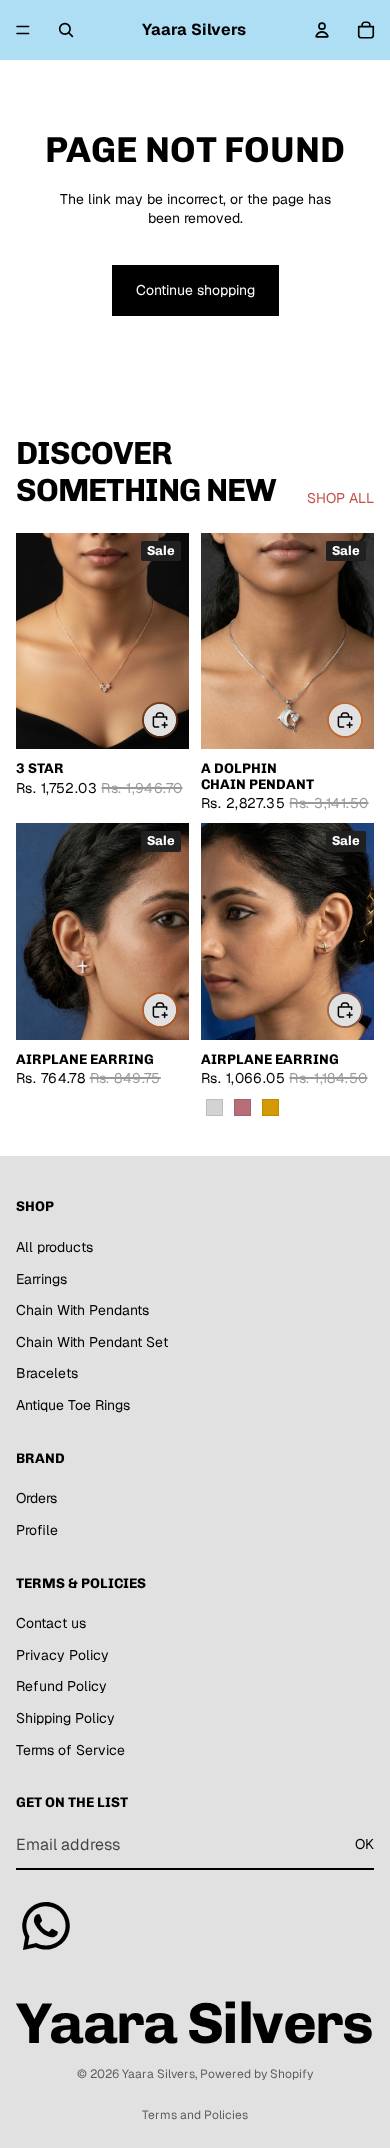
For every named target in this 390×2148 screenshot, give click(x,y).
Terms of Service (70, 1749)
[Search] (66, 30)
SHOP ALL (340, 498)
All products (54, 1247)
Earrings (41, 1278)
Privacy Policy (62, 1654)
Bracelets (47, 1373)
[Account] (322, 30)
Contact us (51, 1623)
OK (364, 1844)
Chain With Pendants (82, 1310)
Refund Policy (61, 1686)
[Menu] (23, 30)
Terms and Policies (195, 2115)
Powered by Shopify (256, 2074)
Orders (36, 1498)
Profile (37, 1529)
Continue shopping (195, 290)
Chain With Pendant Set (92, 1341)
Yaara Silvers (158, 2074)
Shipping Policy (65, 1718)
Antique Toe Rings (73, 1405)
